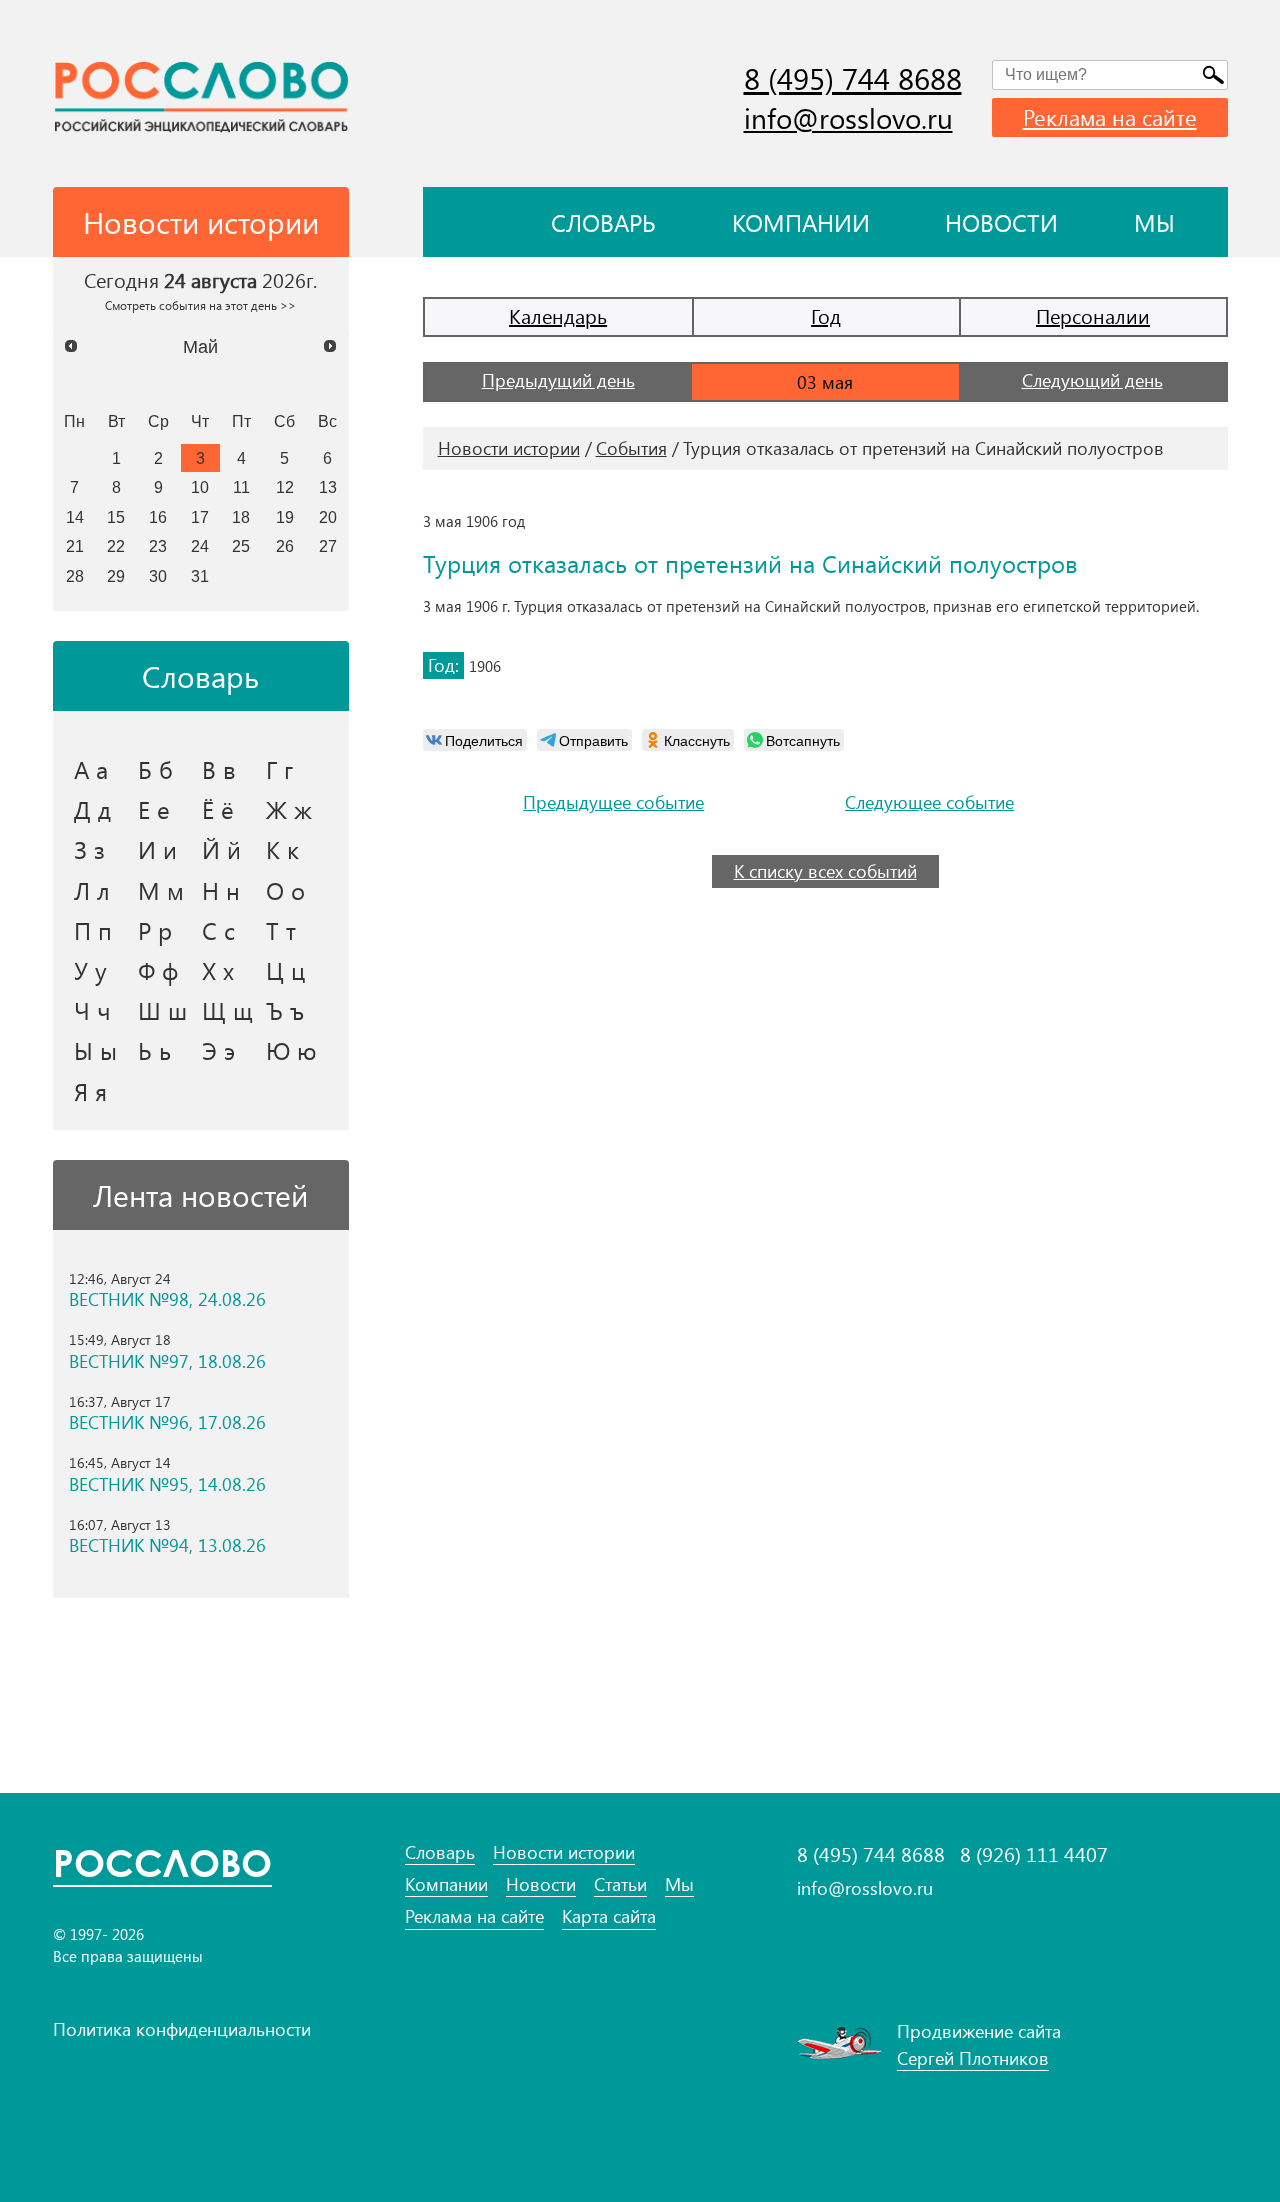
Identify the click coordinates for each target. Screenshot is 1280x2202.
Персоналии (1093, 315)
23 (158, 546)
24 (200, 546)
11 (241, 487)
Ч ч (92, 1010)
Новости (1001, 222)
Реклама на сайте (1110, 117)
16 (158, 517)
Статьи (620, 1884)
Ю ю (291, 1050)
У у (90, 970)
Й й (221, 849)
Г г (279, 769)
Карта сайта (609, 1916)
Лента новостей (200, 1195)
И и (157, 849)
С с (218, 930)
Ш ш (162, 1010)
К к (282, 849)
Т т (281, 930)
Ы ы (95, 1050)
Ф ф (158, 970)
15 (116, 517)
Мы (1154, 222)
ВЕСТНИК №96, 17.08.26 (167, 1422)
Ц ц (285, 970)
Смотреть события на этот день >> (200, 305)
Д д (92, 809)
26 (285, 546)
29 (116, 576)
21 (75, 546)
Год (826, 315)
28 (75, 576)
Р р (155, 930)
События (631, 448)
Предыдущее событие (613, 802)
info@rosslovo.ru (848, 117)
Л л (92, 890)
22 (116, 546)
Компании (801, 222)
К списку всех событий (825, 871)
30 (158, 576)
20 (328, 517)
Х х (218, 970)
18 (241, 517)
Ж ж (289, 809)
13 (328, 487)
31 (200, 576)
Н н (221, 890)
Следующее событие (929, 802)
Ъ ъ (285, 1010)
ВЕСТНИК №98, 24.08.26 (167, 1299)
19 (285, 517)
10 (200, 487)
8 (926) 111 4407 (1034, 1854)
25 (241, 546)
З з (89, 849)
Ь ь (154, 1050)
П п (93, 930)
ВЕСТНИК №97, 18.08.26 (167, 1361)
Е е (154, 809)
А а (91, 769)
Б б (155, 769)
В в (219, 769)
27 (328, 546)
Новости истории (509, 448)
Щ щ (227, 1010)
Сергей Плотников (973, 2058)
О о (285, 890)
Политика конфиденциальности (182, 2029)
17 (200, 517)
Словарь (603, 222)
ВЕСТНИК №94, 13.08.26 (167, 1545)
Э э (218, 1050)
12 (285, 487)
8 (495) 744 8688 (853, 78)
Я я (90, 1091)
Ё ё (218, 809)
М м (161, 890)
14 (75, 517)
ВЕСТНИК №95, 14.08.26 (167, 1484)
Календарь (558, 315)
